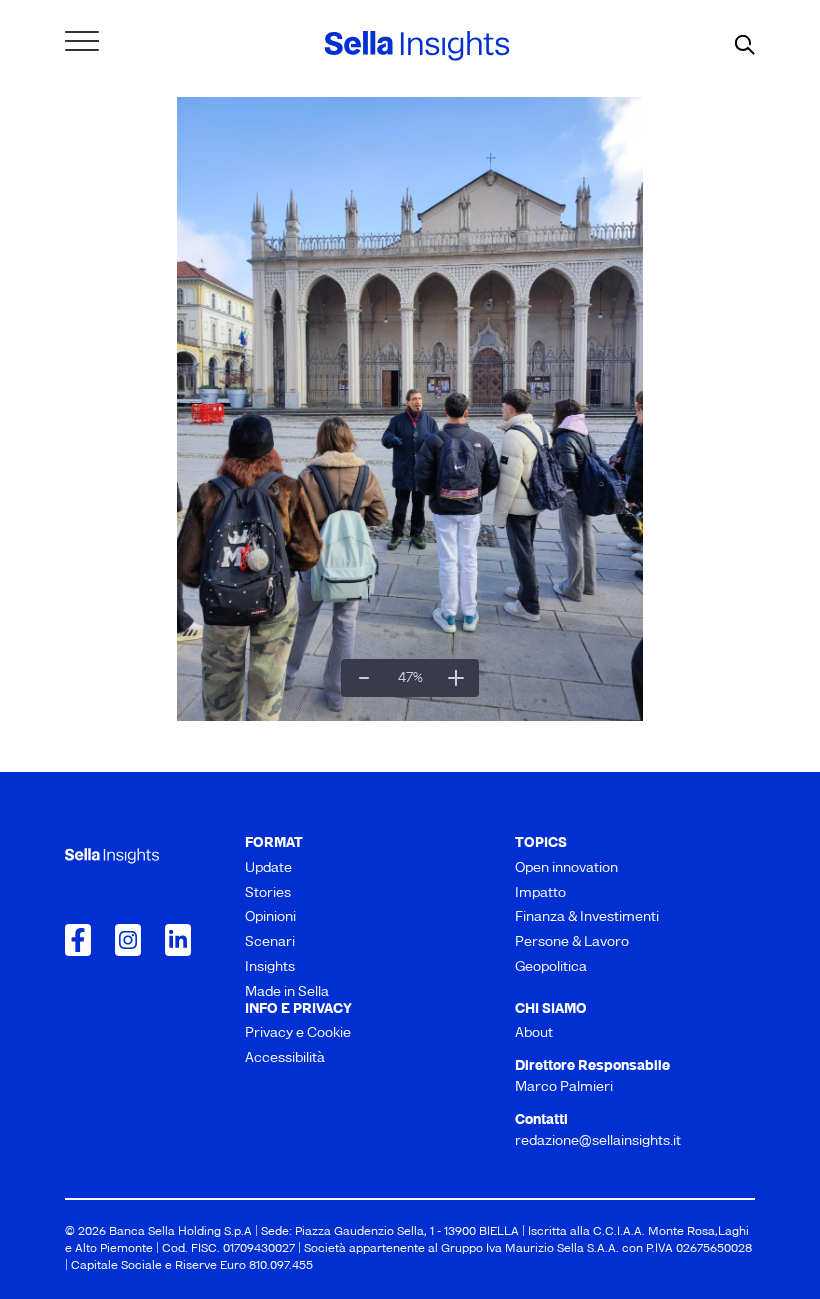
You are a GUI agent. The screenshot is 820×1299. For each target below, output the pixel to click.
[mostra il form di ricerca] (745, 46)
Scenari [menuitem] (270, 942)
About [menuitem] (534, 1033)
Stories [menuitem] (268, 893)
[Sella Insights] (417, 46)
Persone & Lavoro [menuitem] (572, 942)
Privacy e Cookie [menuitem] (298, 1033)
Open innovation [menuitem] (566, 868)
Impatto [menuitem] (540, 893)
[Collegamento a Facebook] (78, 940)
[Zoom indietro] (364, 678)
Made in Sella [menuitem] (287, 992)
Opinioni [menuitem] (270, 917)
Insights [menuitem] (270, 967)
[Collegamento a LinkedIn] (178, 940)
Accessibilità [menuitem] (285, 1058)
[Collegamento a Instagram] (128, 940)
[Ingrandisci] (456, 678)
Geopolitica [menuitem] (551, 967)
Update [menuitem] (268, 868)
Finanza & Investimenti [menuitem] (587, 917)
